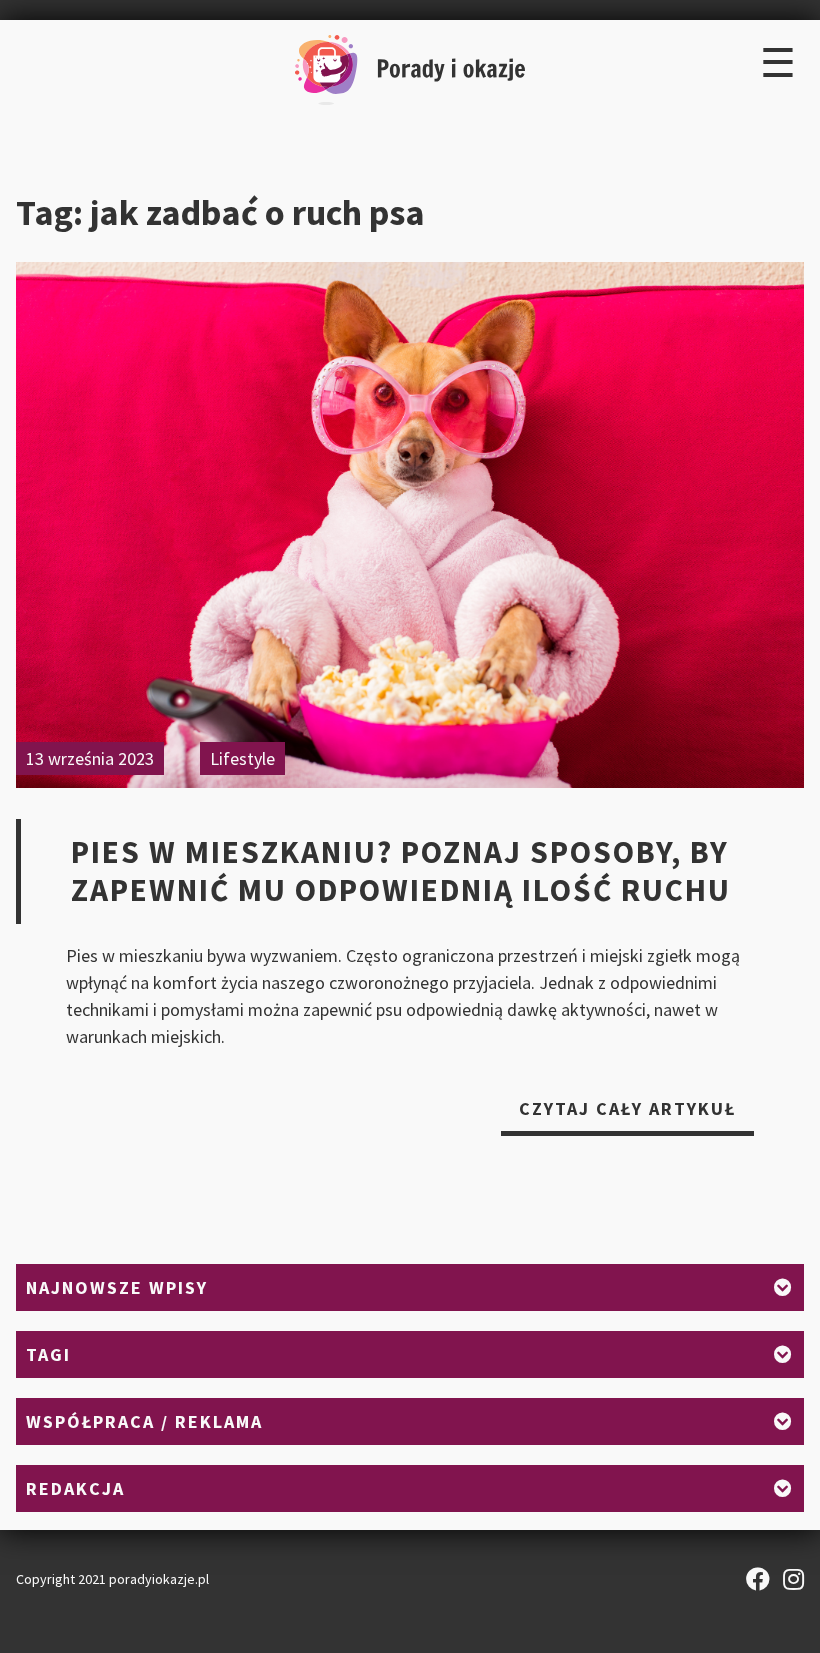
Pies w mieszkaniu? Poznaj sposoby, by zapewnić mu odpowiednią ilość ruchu (401, 871)
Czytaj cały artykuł (636, 1116)
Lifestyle (242, 758)
